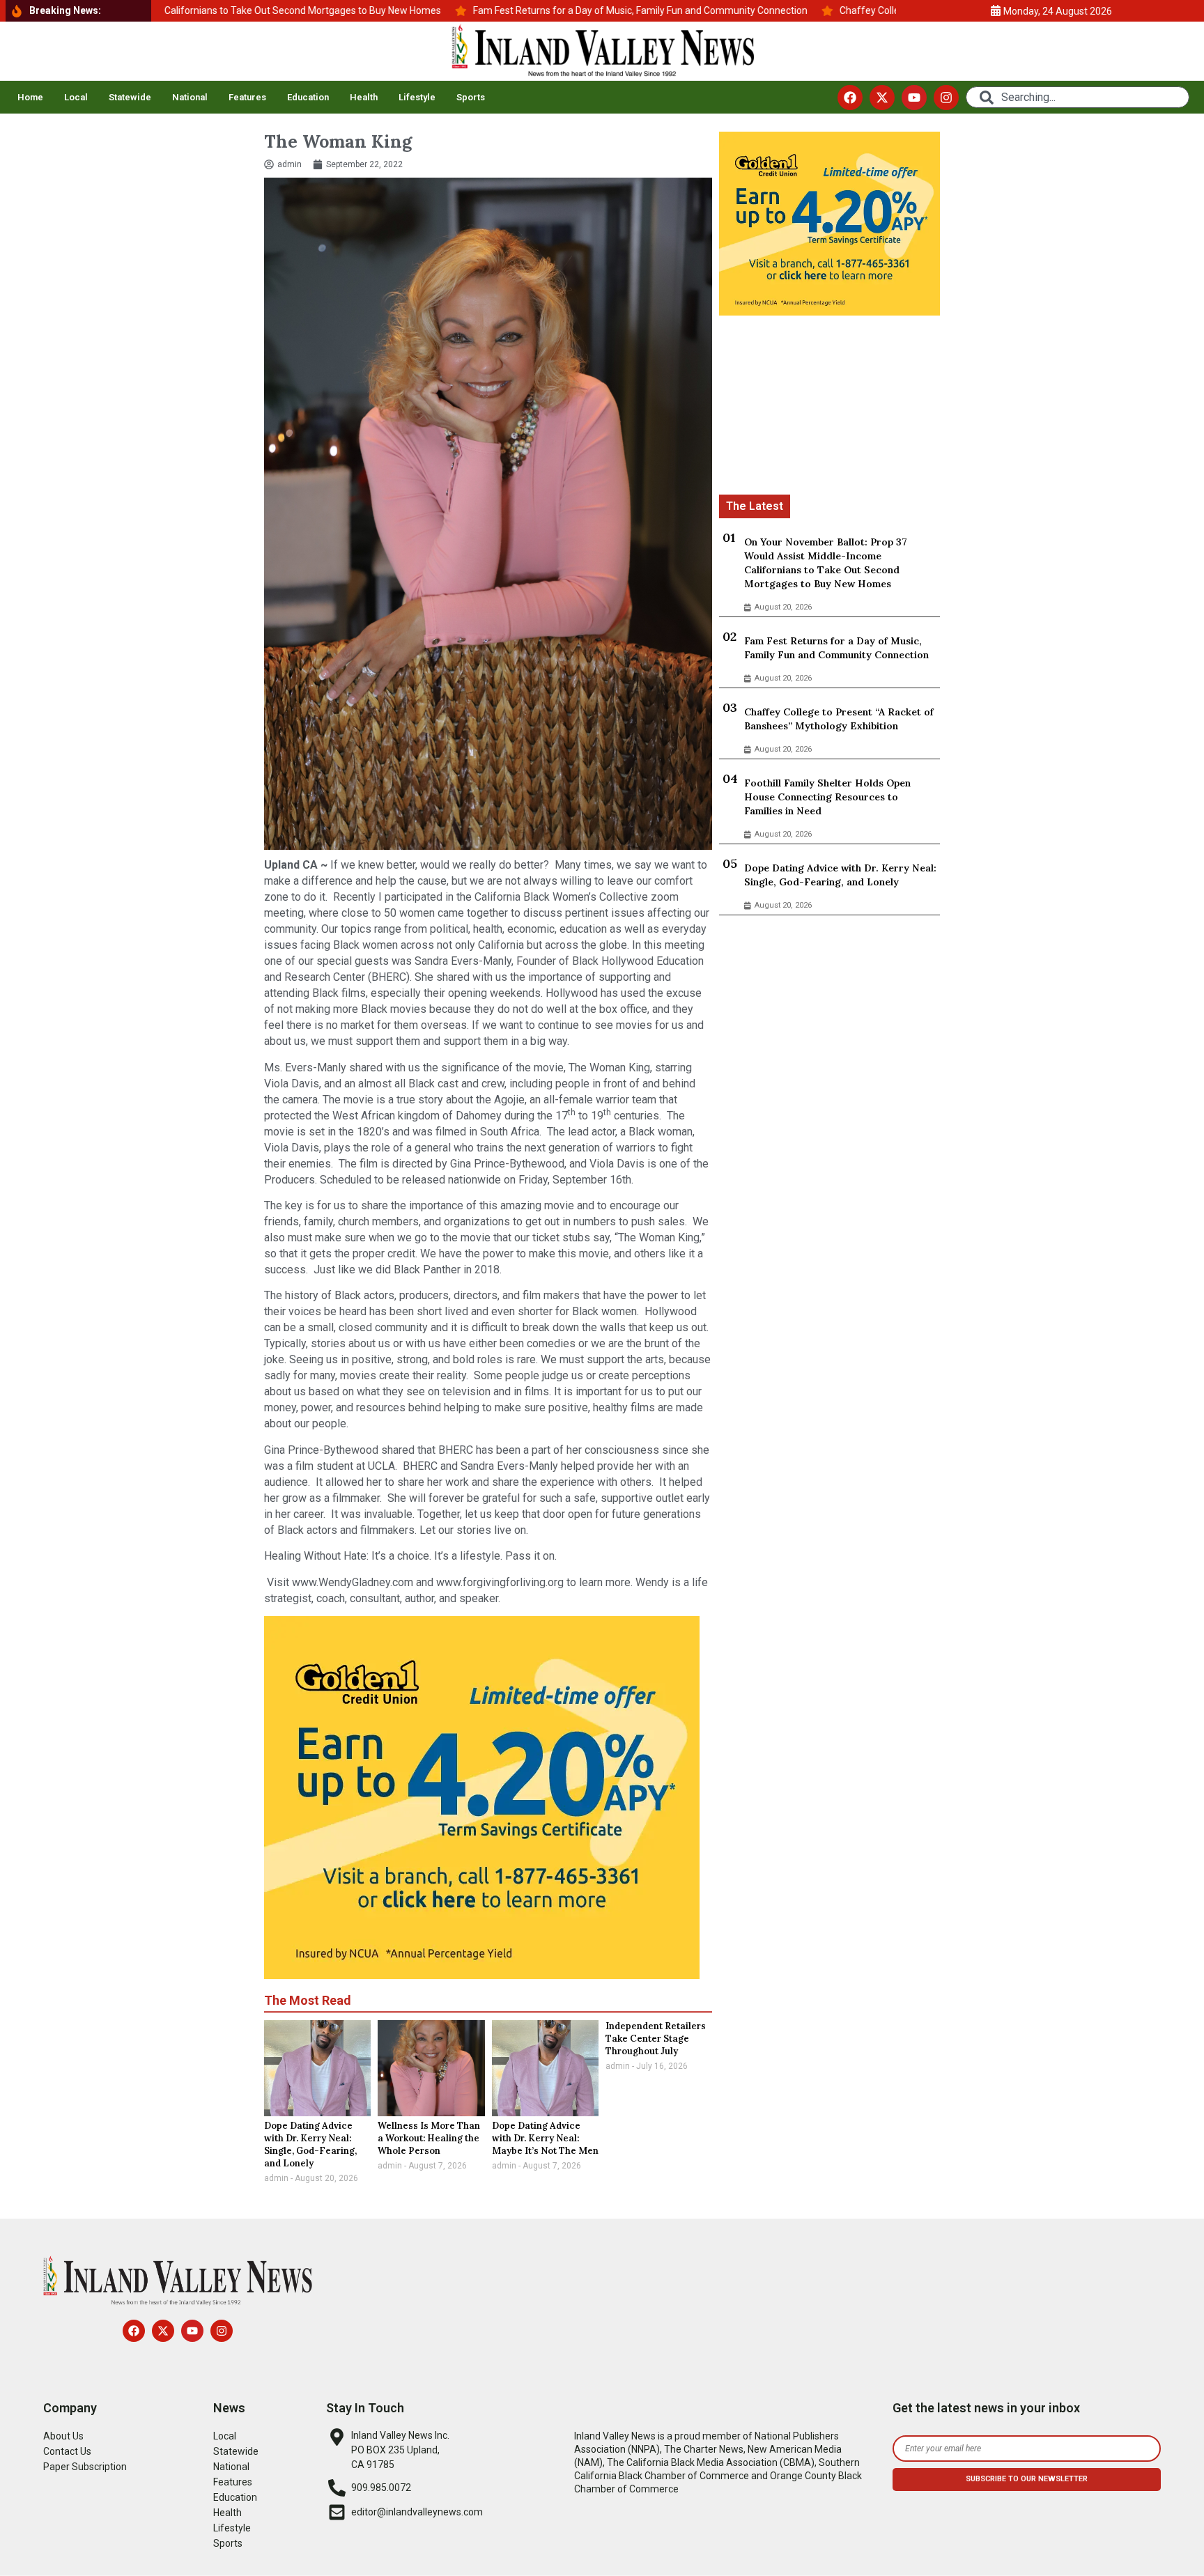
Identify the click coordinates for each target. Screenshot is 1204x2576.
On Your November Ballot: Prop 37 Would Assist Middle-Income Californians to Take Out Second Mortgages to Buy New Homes (826, 563)
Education (308, 97)
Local (76, 97)
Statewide (130, 97)
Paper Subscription (85, 2467)
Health (364, 97)
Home (30, 97)
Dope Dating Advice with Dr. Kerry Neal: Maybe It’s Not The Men (545, 2138)
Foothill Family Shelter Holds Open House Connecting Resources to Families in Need (827, 797)
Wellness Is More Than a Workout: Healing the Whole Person (429, 2138)
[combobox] (1077, 97)
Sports (471, 97)
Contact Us (67, 2451)
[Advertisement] (829, 408)
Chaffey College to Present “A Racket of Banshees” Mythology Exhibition (839, 719)
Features (247, 97)
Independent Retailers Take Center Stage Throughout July (656, 2039)
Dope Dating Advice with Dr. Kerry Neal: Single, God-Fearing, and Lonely (310, 2144)
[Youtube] (914, 98)
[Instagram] (946, 98)
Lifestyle (417, 97)
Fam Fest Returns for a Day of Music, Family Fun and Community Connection (836, 648)
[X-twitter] (882, 98)
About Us (63, 2436)
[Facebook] (850, 98)
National (190, 97)
